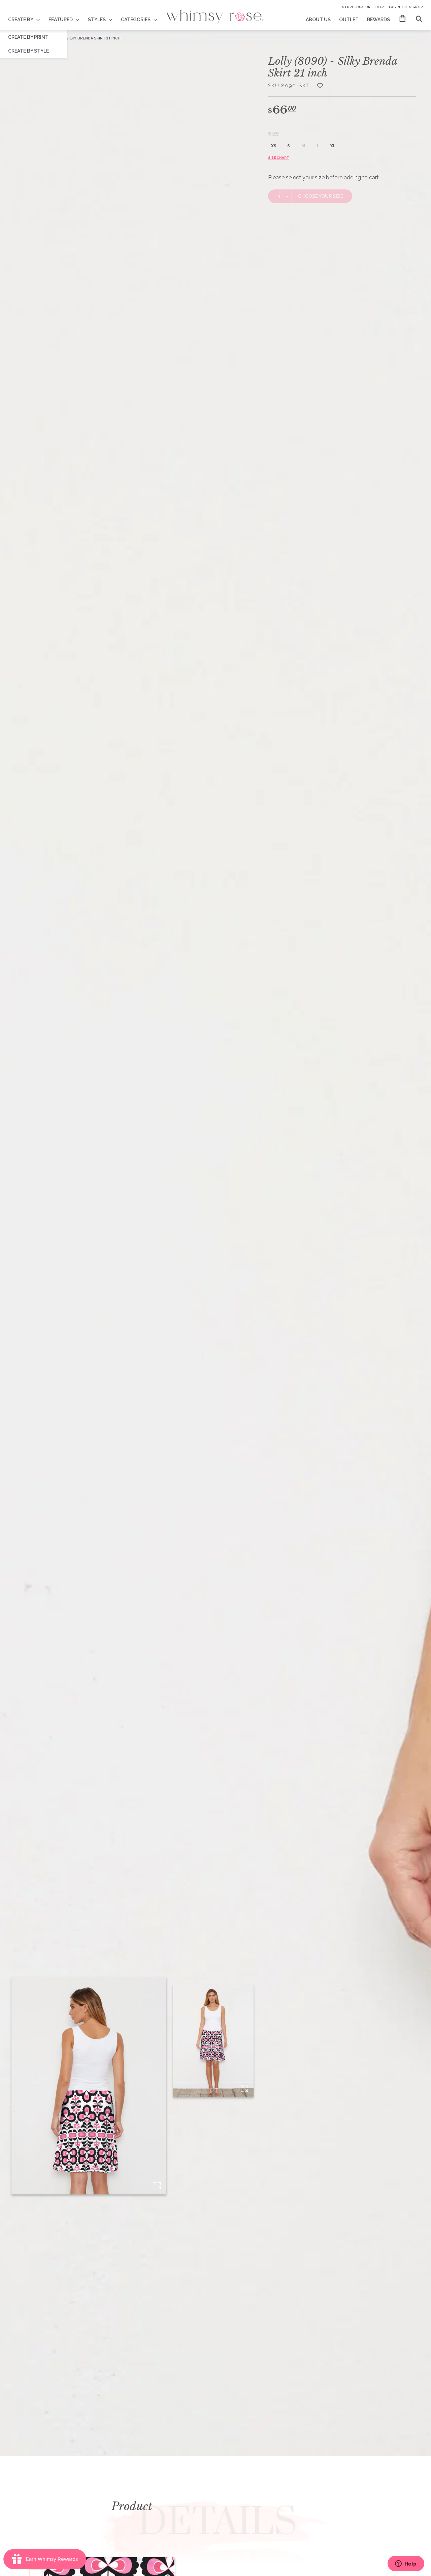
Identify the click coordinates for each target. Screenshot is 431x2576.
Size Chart (279, 158)
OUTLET (349, 20)
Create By (21, 20)
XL (333, 146)
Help (380, 7)
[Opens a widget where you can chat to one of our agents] (406, 2564)
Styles (97, 20)
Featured (61, 20)
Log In (394, 7)
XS (274, 146)
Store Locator (356, 7)
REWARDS (378, 20)
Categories (136, 20)
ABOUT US (318, 20)
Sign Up (416, 7)
